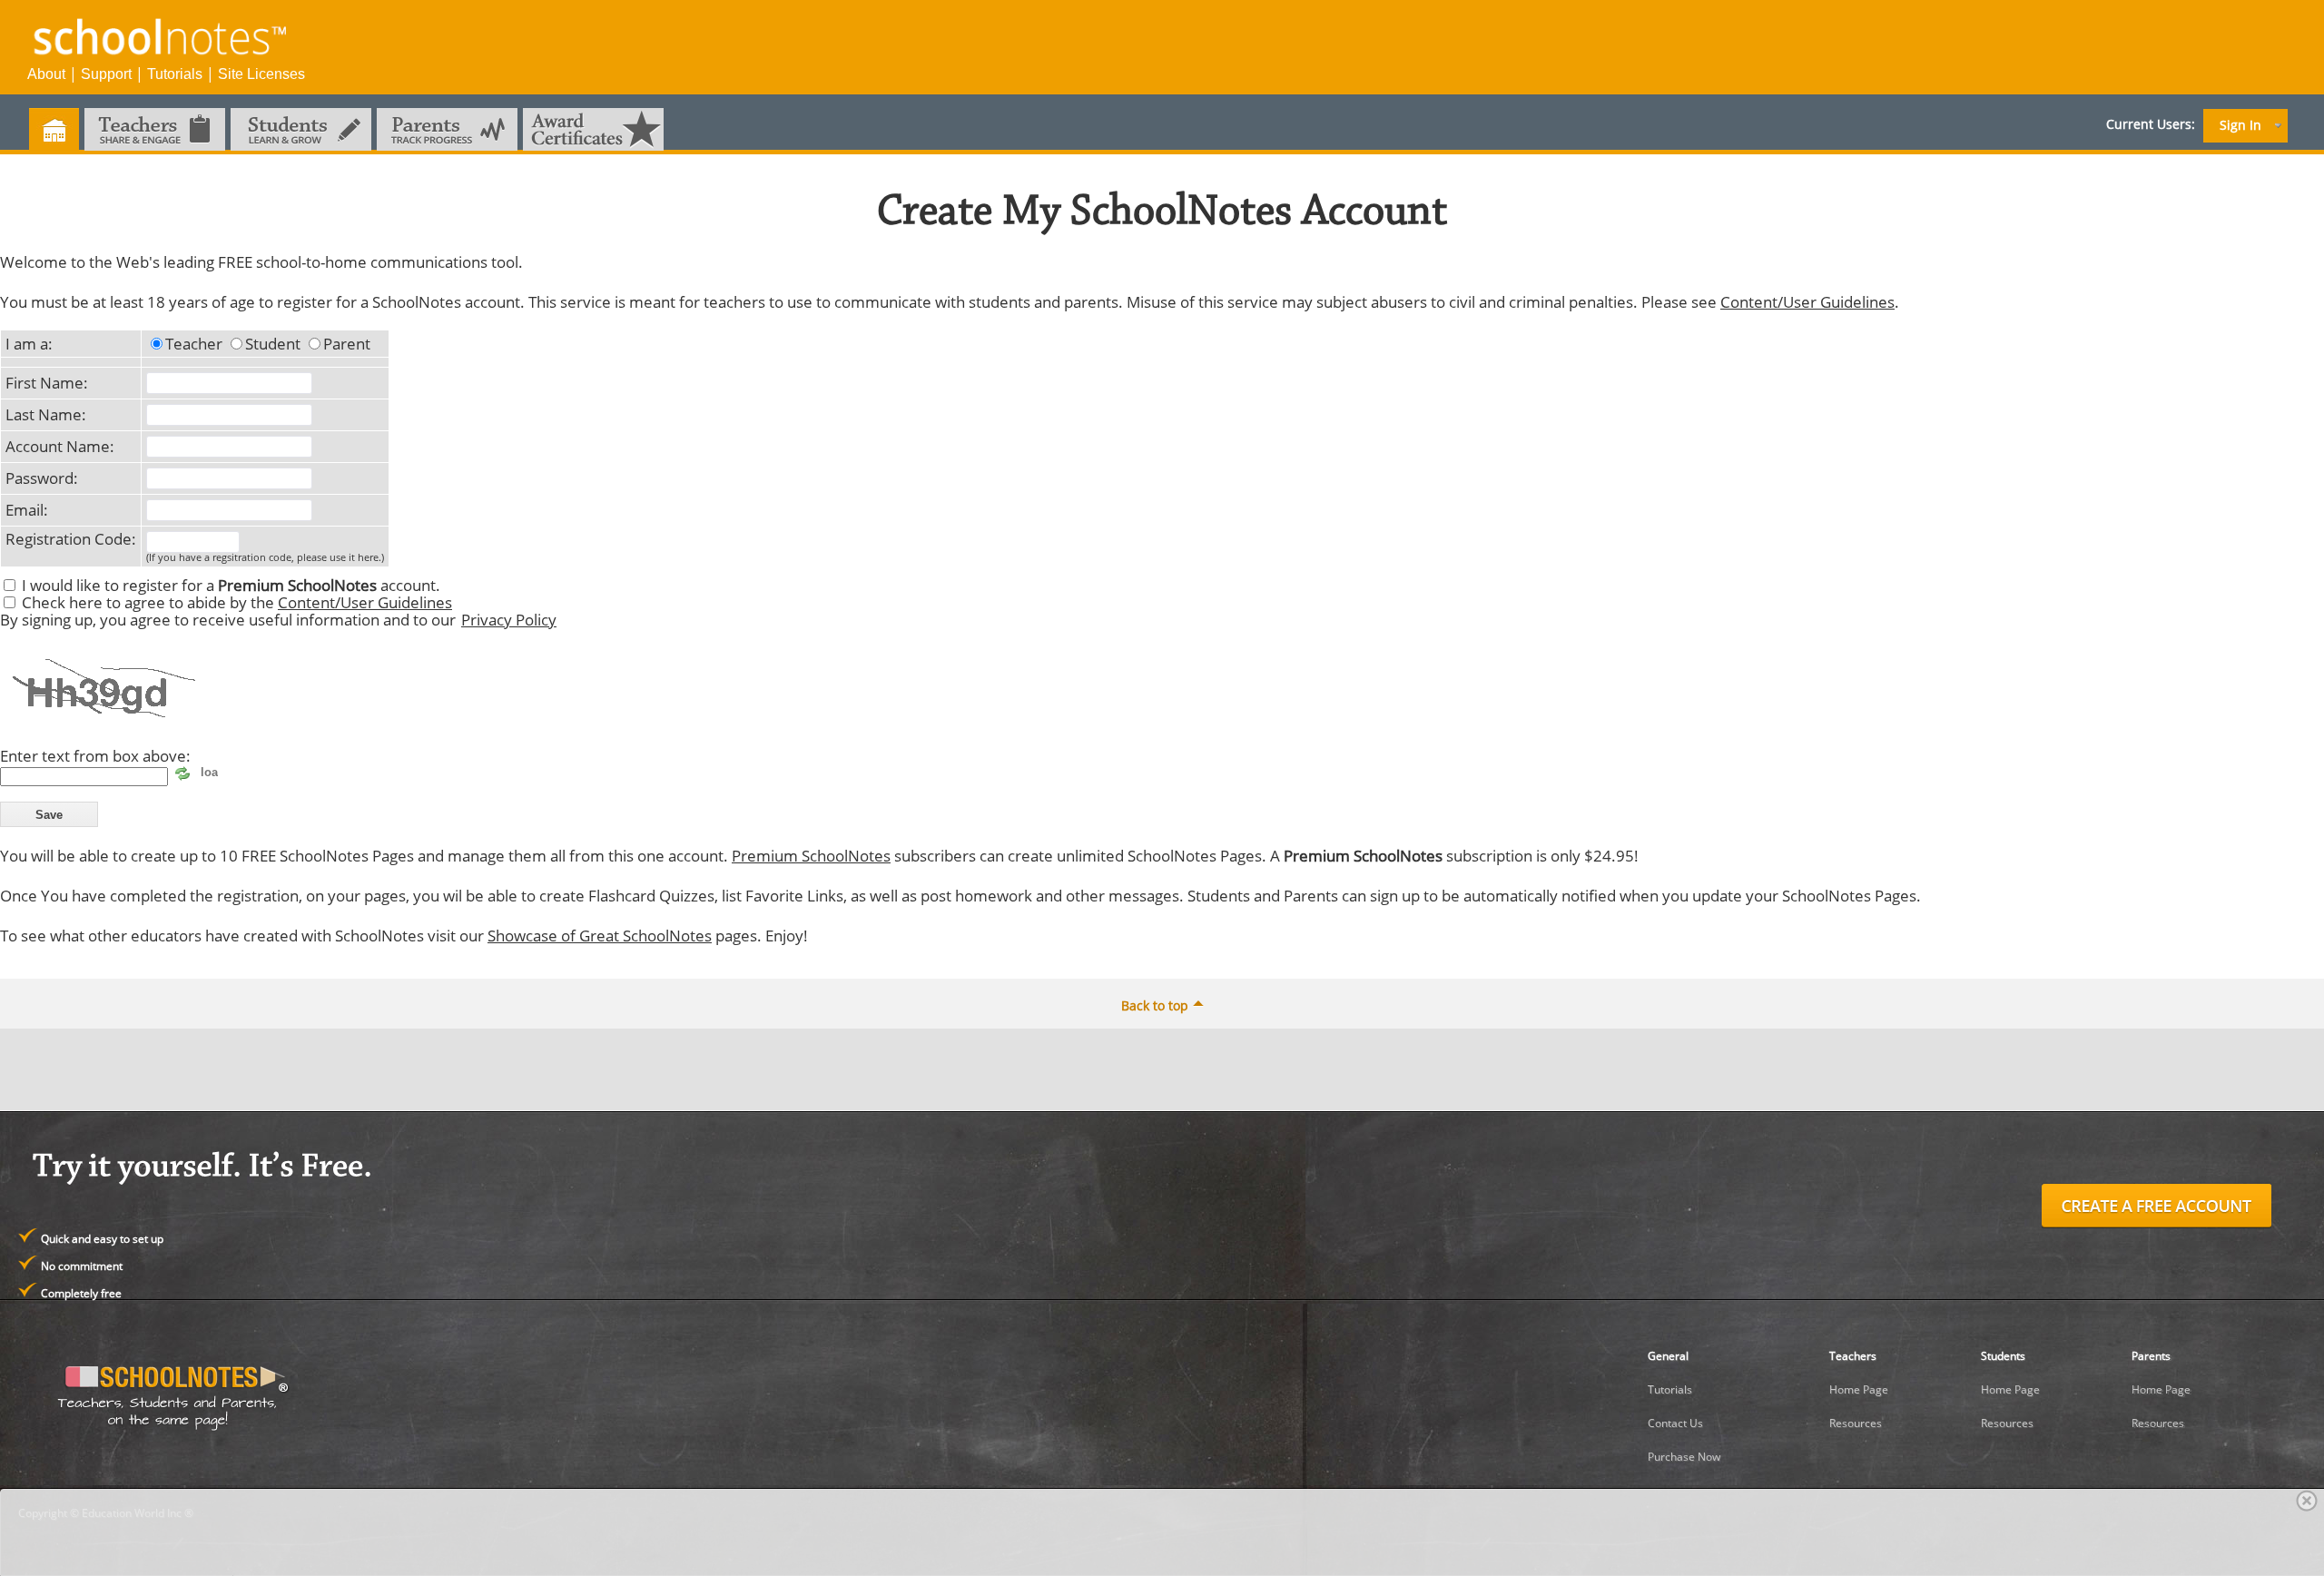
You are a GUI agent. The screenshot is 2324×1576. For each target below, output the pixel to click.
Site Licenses (261, 74)
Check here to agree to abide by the (237, 602)
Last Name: (46, 414)
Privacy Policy (509, 619)
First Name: (47, 382)
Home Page (1859, 1389)
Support (106, 74)
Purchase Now (1684, 1457)
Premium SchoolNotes (811, 855)
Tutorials (175, 74)
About (46, 74)
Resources (1856, 1423)
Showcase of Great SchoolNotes (600, 935)
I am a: (29, 343)
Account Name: (60, 446)
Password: (42, 478)
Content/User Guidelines (1807, 301)
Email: (27, 509)
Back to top (1155, 1005)
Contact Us (1675, 1423)
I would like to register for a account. (231, 585)
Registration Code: (71, 538)
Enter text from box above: (95, 755)
